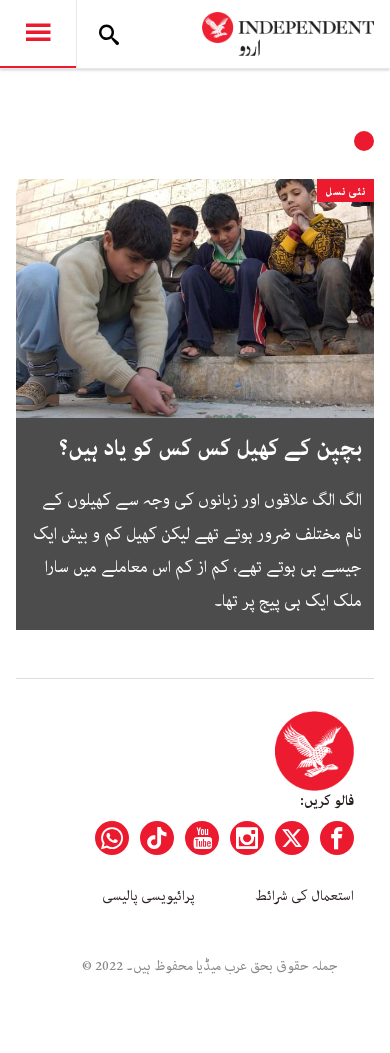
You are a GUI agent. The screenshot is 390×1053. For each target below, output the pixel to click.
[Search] (109, 34)
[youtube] (202, 838)
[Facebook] (337, 838)
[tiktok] (157, 838)
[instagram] (247, 838)
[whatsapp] (112, 838)
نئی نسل (345, 191)
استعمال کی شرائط (304, 896)
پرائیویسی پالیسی (148, 896)
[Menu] (38, 34)
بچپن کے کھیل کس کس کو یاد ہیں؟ (210, 448)
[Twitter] (292, 838)
